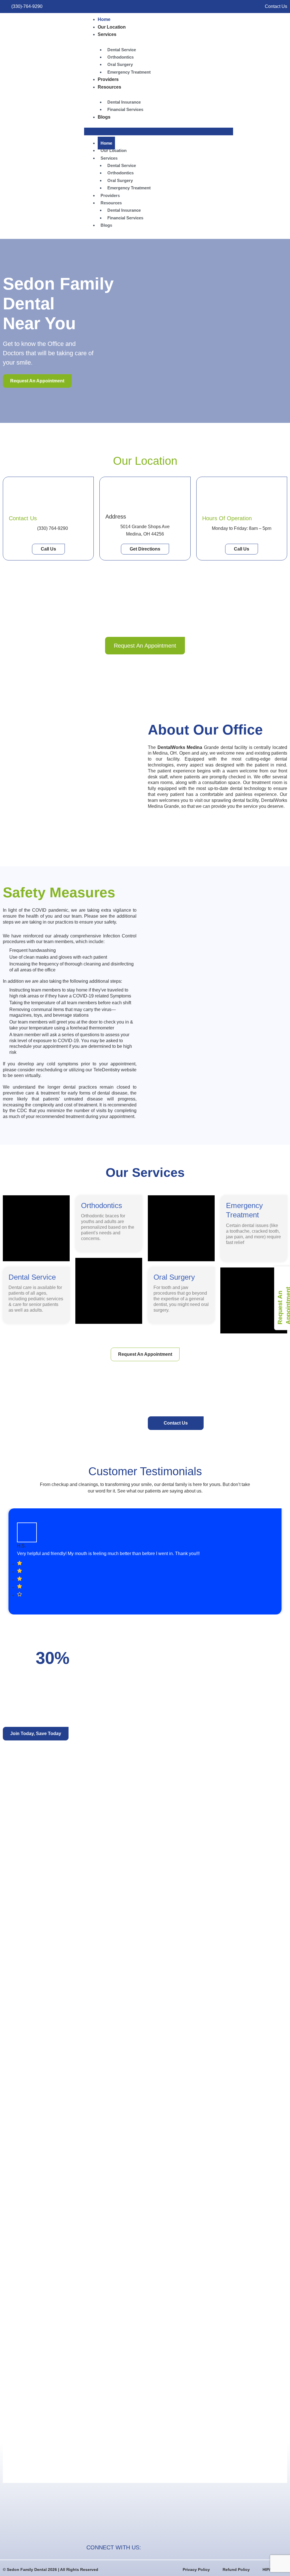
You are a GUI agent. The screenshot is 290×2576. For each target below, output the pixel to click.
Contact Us (23, 518)
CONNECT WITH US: (114, 2547)
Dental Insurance (124, 102)
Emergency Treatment (129, 72)
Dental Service (122, 50)
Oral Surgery (120, 64)
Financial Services (125, 109)
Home (104, 19)
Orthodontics (121, 57)
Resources (109, 87)
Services (107, 34)
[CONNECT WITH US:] (148, 2547)
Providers (108, 79)
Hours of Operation (227, 518)
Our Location (112, 27)
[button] (159, 131)
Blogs (104, 117)
